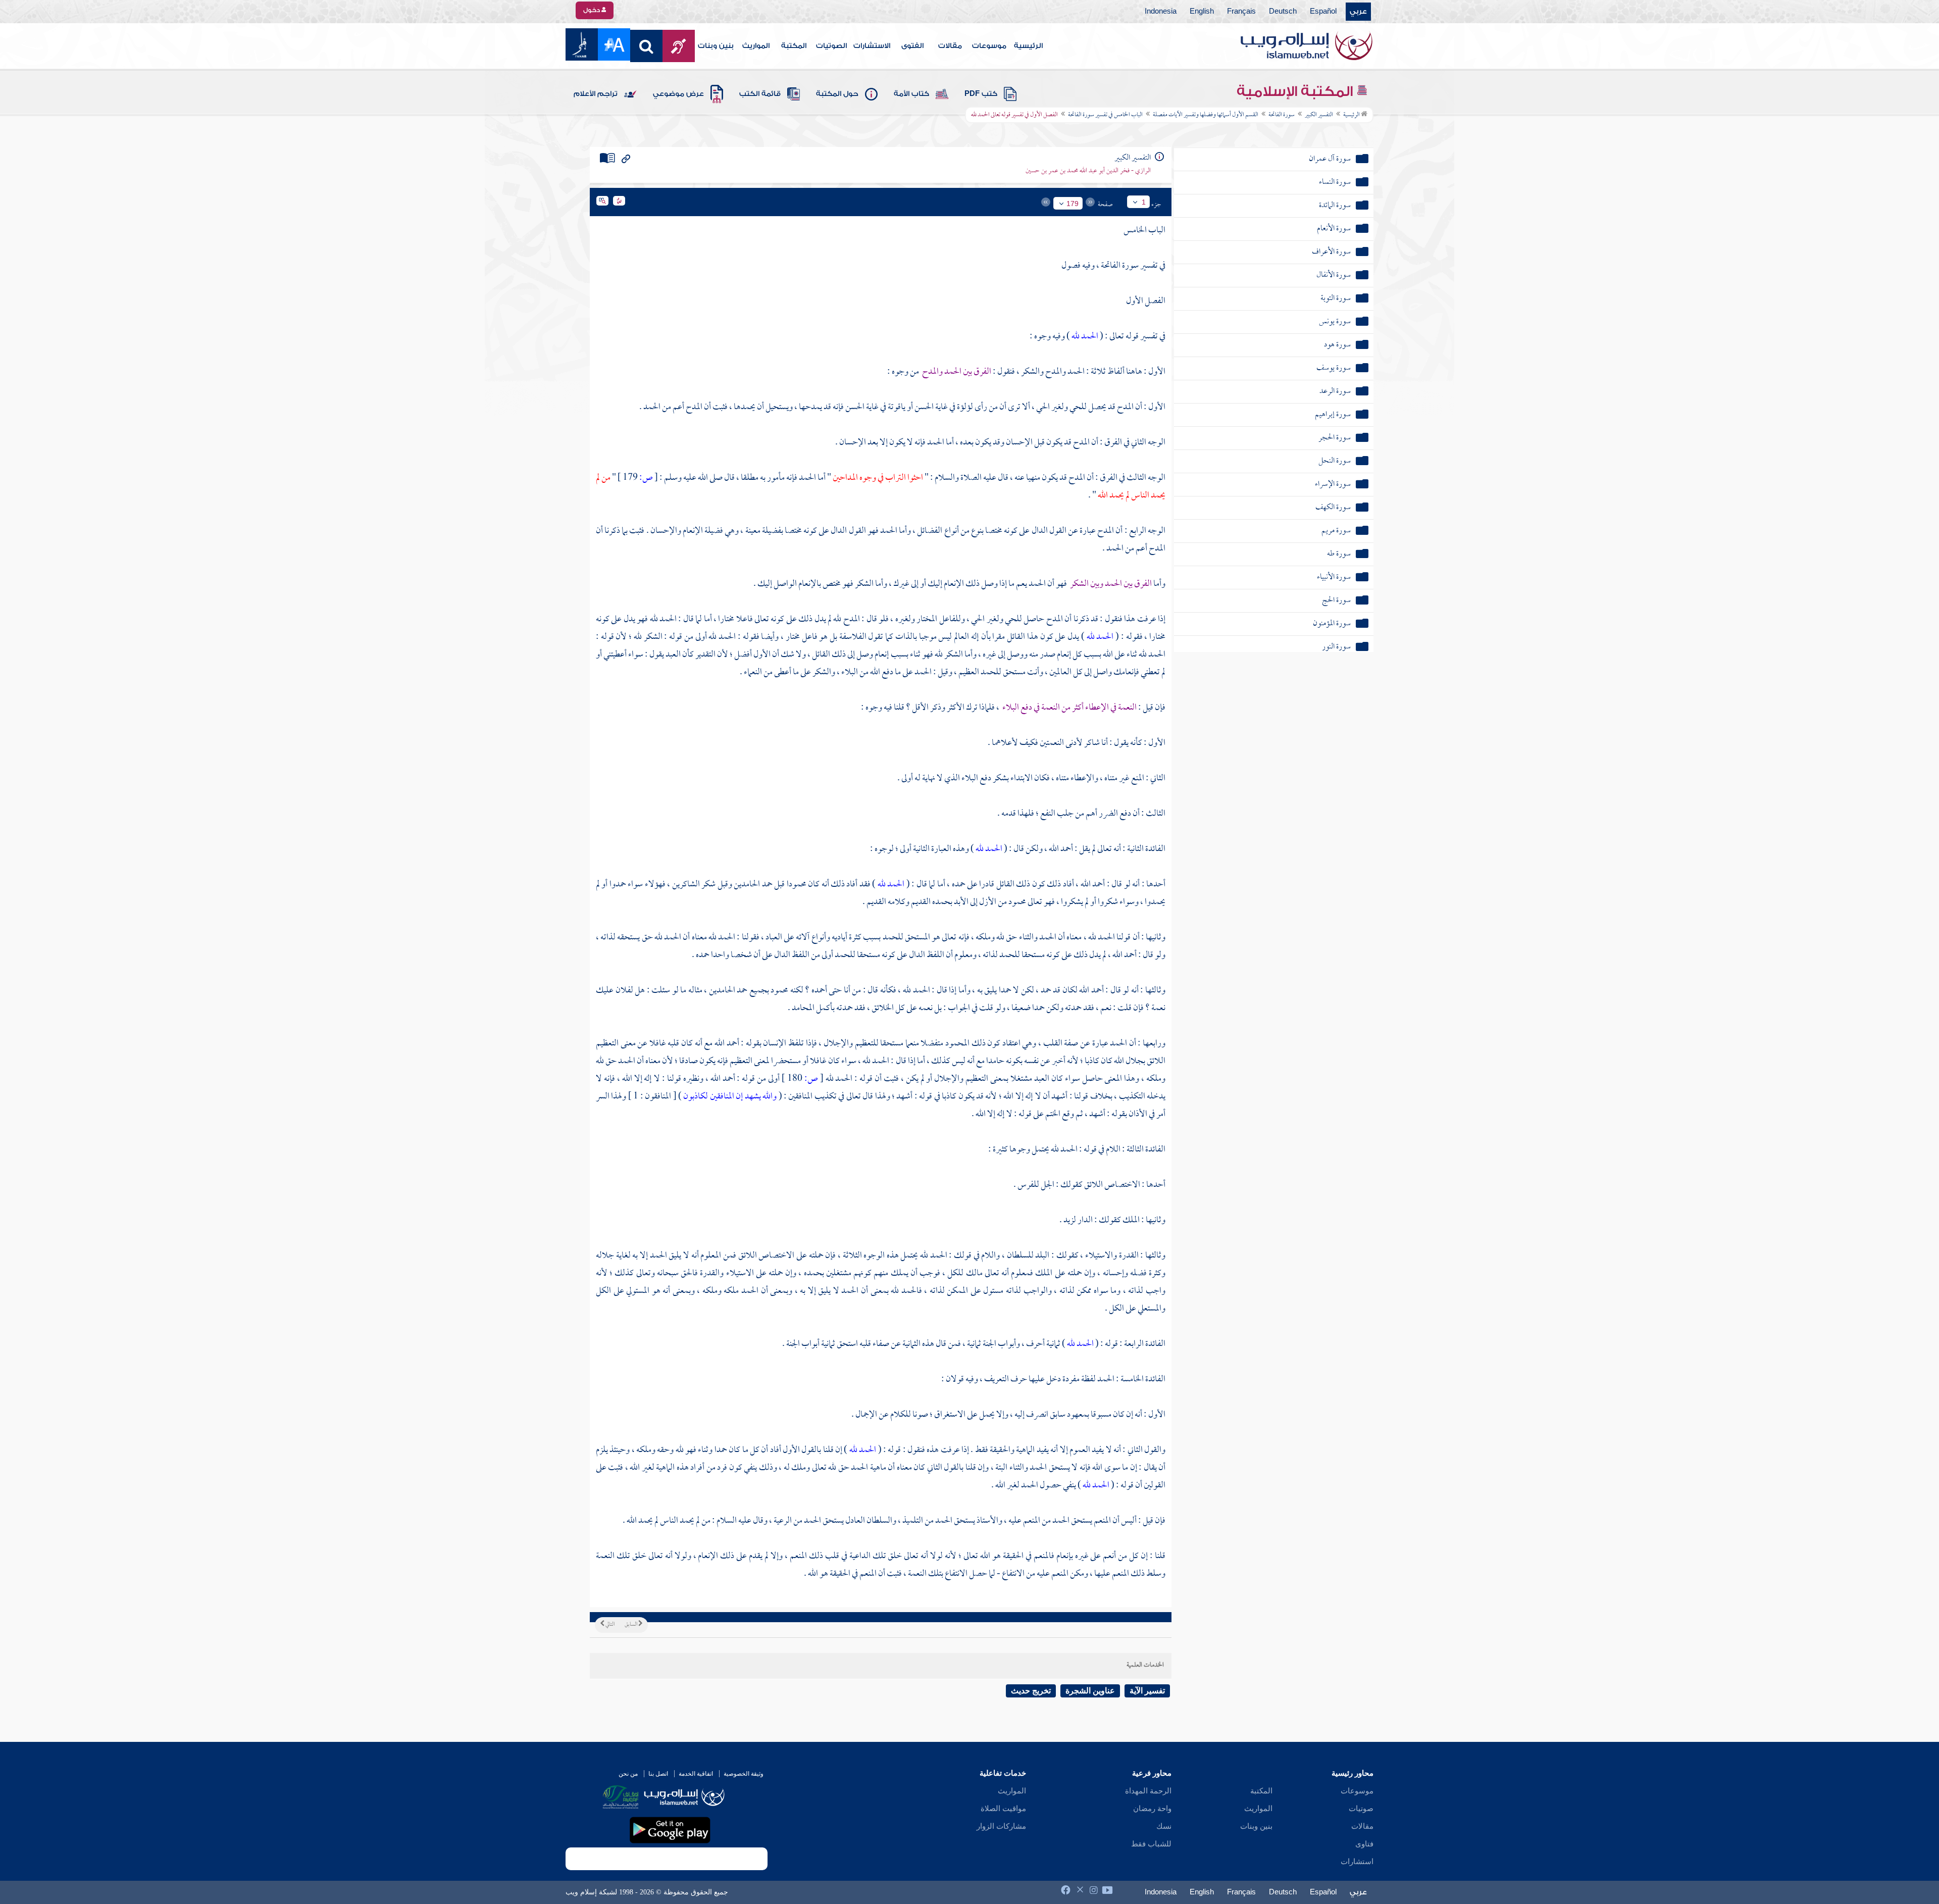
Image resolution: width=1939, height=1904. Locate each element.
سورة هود (1337, 345)
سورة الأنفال (1334, 275)
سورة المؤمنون (1332, 624)
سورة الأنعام (1334, 229)
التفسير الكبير (1319, 115)
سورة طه (1339, 554)
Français (1241, 12)
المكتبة (794, 46)
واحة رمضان (1152, 1809)
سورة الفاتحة (1282, 115)
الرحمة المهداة (1148, 1791)
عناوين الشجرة (1090, 1691)
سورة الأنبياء (1334, 578)
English (1202, 12)
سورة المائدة (1335, 206)
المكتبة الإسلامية (1296, 91)
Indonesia (1161, 12)
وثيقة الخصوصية (744, 1774)
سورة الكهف (1333, 508)
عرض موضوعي (678, 94)
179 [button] (1073, 204)
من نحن (628, 1774)
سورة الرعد (1335, 392)
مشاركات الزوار (1001, 1826)
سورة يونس (1335, 322)
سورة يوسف (1334, 368)
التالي (609, 1625)
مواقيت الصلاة (1003, 1809)
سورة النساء (1335, 183)
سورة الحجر (1335, 438)
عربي (1358, 12)
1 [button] (1144, 202)
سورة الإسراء (1333, 485)
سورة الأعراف (1331, 252)
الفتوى (912, 46)
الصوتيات (831, 46)
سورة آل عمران (1330, 159)
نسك (1164, 1826)
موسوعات (989, 46)
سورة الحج (1336, 601)
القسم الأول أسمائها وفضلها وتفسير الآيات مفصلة (1206, 115)
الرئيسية (1028, 46)
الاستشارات (872, 46)
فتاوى (1364, 1844)
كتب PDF (981, 94)
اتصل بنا (658, 1774)
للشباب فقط (1151, 1844)
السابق (631, 1625)
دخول (592, 10)
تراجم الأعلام (596, 94)
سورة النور (1336, 647)
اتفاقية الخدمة (696, 1774)
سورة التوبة (1336, 299)
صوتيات (1361, 1809)
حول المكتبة (837, 94)
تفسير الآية (1147, 1691)
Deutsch (1283, 12)
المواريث (756, 46)
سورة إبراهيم (1333, 415)
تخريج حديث (1031, 1691)
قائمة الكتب (760, 94)
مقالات (950, 46)
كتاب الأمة (911, 94)
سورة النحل (1335, 461)
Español (1323, 12)
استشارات (1357, 1862)
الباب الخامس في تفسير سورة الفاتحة (1105, 115)
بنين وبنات (716, 46)
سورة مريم (1336, 531)
